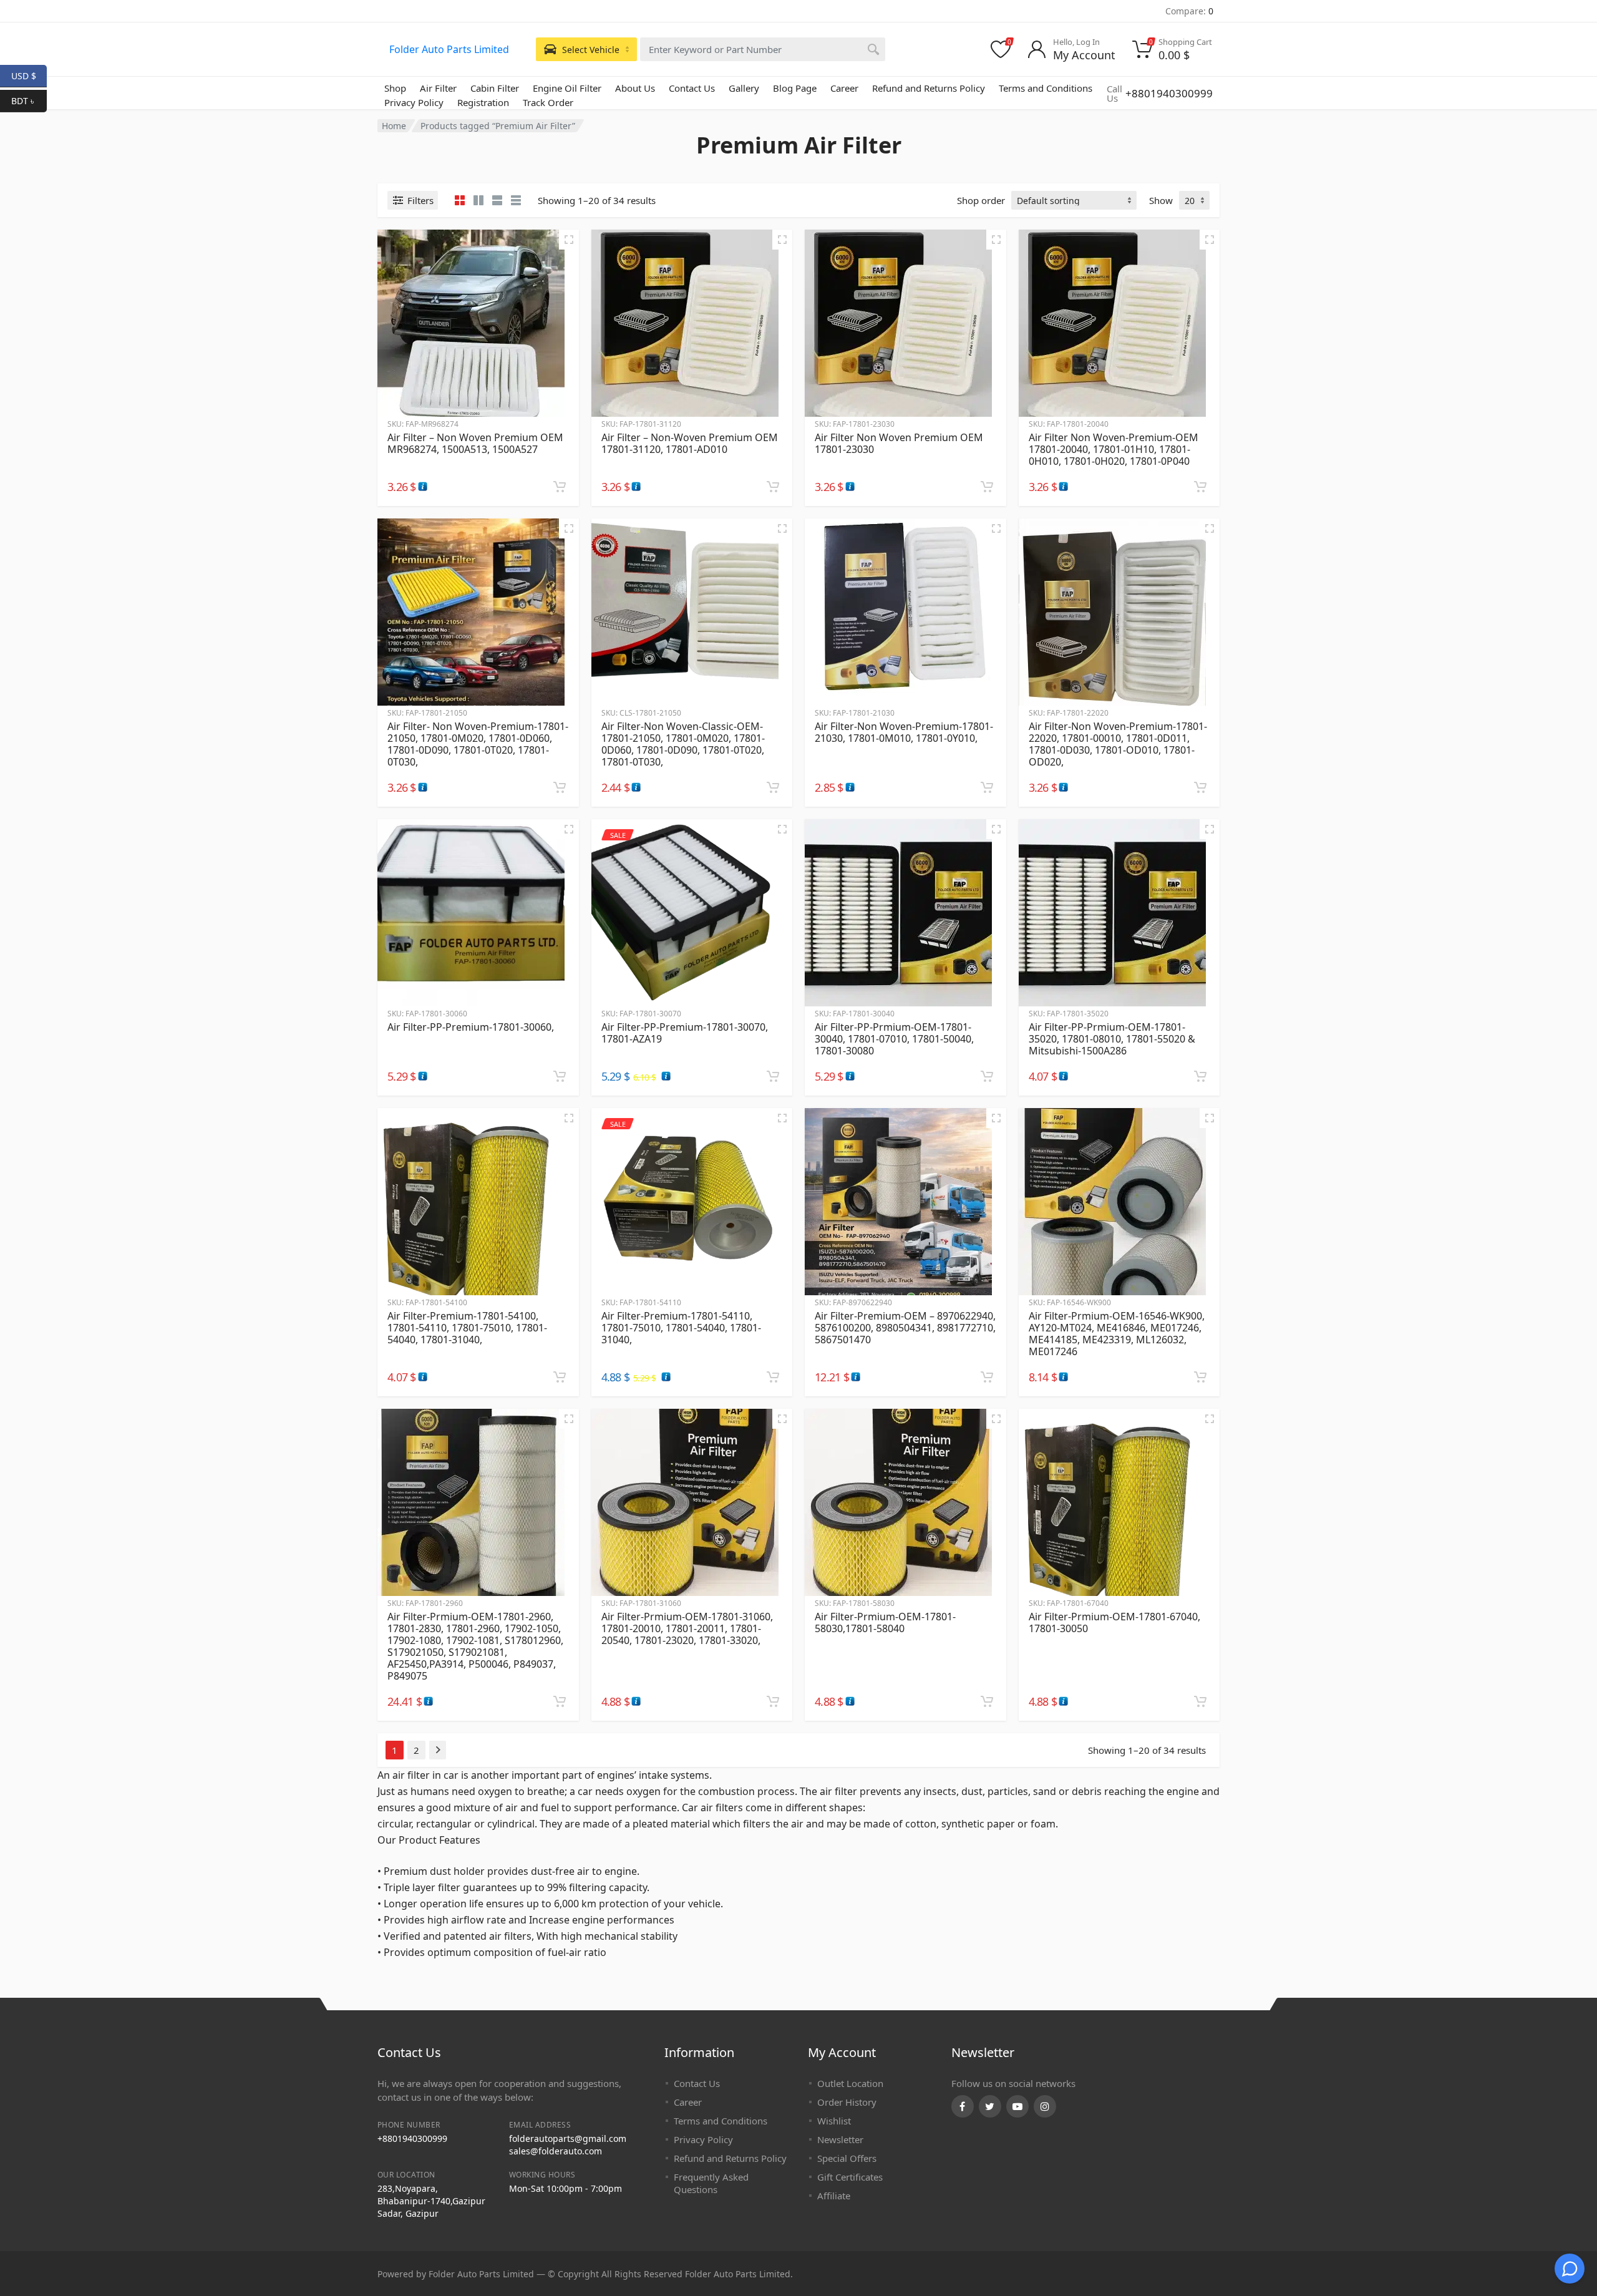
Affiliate (834, 2196)
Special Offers (847, 2158)
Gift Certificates (850, 2177)
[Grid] (460, 200)
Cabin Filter (495, 88)
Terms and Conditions (1046, 88)
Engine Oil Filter (567, 88)
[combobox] (763, 49)
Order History (847, 2102)
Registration (483, 102)
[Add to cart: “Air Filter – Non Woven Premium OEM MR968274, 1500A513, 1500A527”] (560, 487)
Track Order (548, 102)
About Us (635, 88)
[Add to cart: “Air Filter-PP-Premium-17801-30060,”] (560, 1076)
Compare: (1189, 11)
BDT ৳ (29, 100)
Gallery (744, 88)
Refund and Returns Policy (929, 88)
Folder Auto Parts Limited (449, 49)
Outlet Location (850, 2083)
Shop (395, 88)
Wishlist (834, 2121)
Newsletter (840, 2139)
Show (1161, 200)
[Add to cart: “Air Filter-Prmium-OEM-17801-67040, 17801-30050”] (1200, 1701)
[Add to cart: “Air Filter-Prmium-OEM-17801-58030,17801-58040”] (987, 1701)
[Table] (516, 200)
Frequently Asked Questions (711, 2183)
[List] (497, 200)
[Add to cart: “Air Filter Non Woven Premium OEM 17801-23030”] (987, 487)
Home (394, 126)
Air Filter (438, 88)
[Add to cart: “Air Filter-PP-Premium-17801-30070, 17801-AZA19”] (773, 1076)
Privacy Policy (414, 102)
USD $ (29, 75)
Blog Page (795, 88)
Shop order (981, 200)
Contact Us (692, 88)
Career (844, 88)
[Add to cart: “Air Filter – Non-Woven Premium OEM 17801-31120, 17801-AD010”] (773, 487)
